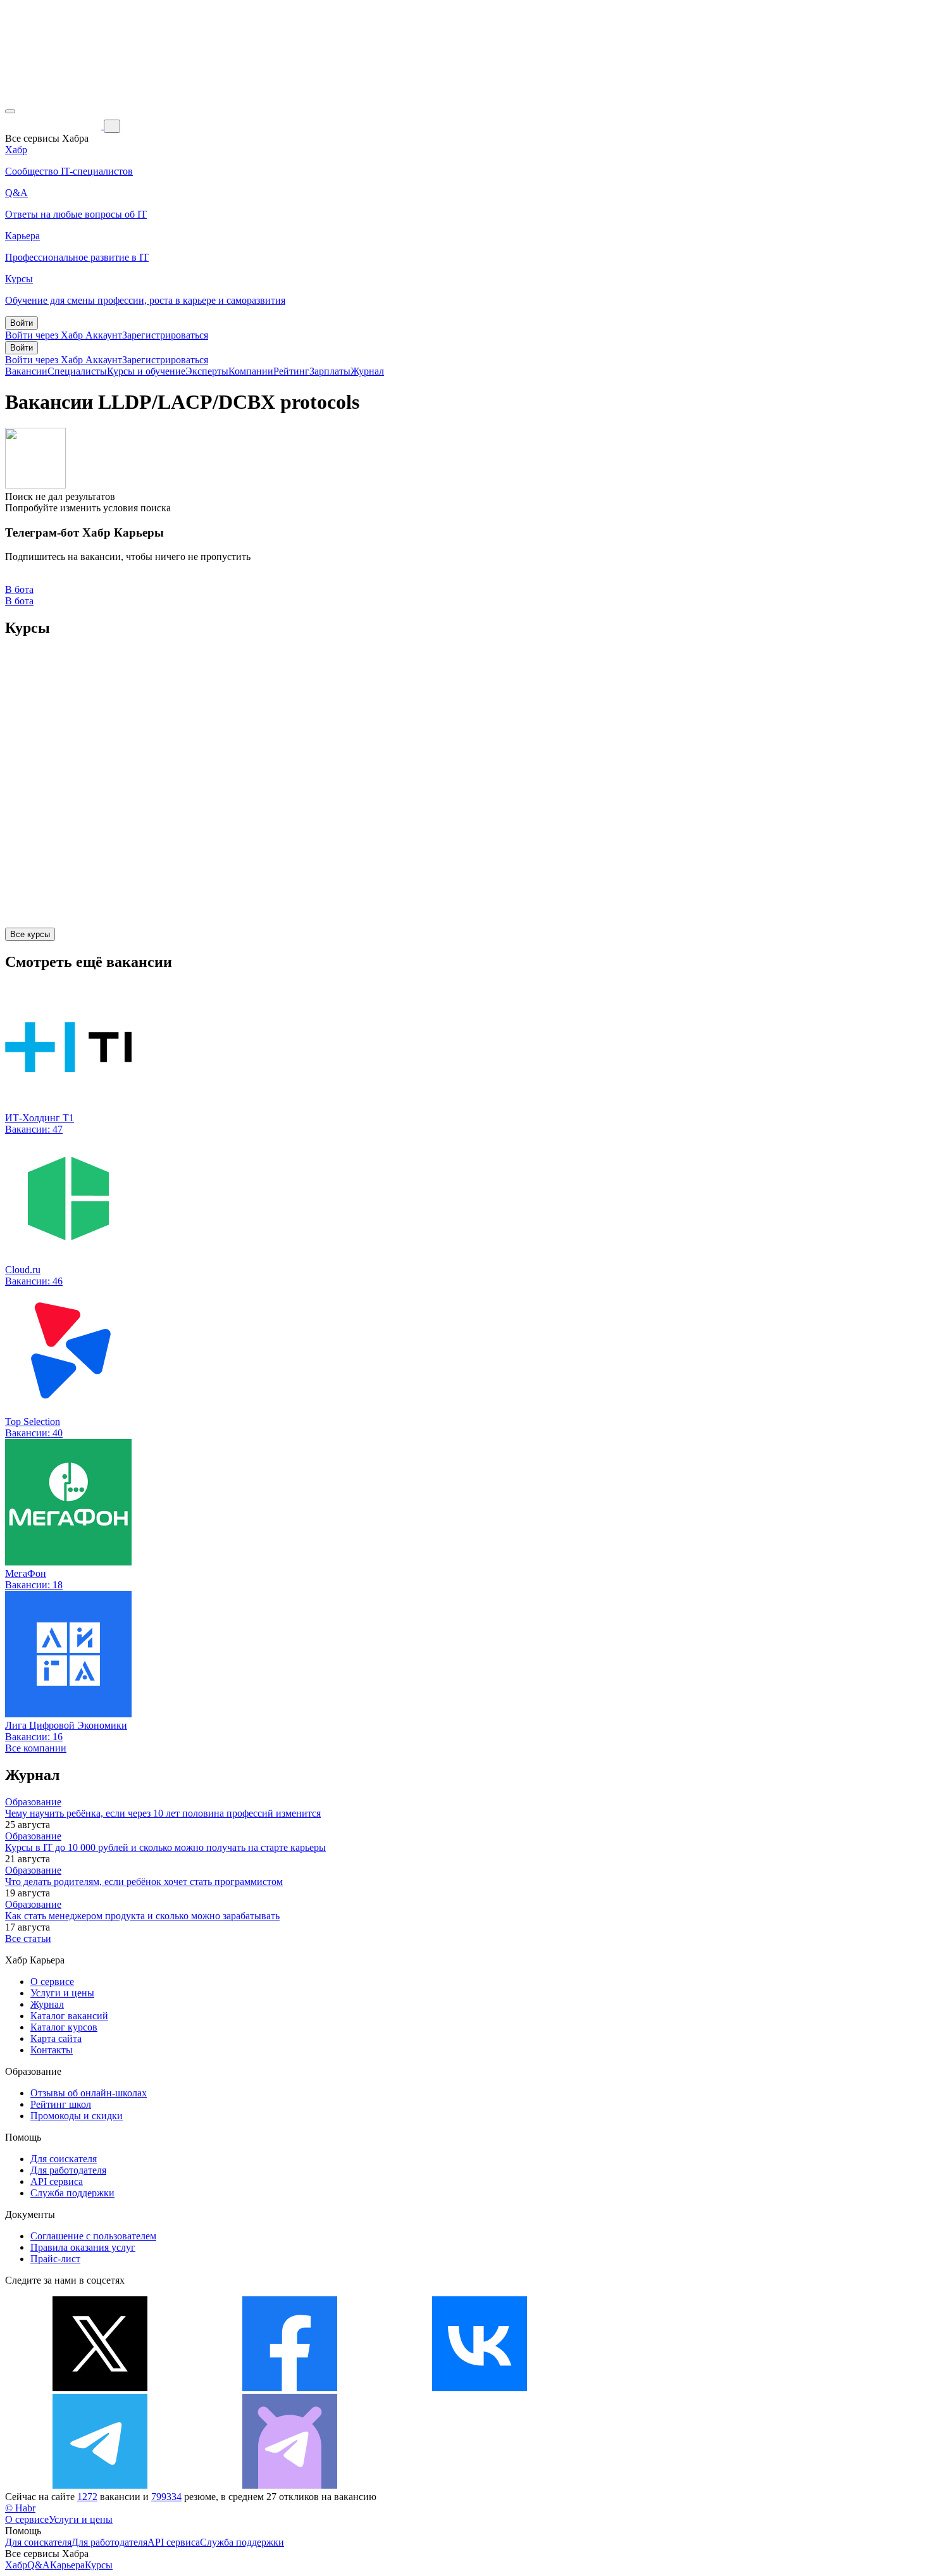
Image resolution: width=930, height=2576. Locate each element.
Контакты (52, 2050)
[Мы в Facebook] (290, 2388)
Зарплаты (330, 371)
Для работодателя (68, 2170)
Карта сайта (56, 2038)
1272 (87, 2497)
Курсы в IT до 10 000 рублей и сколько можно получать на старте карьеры (165, 1847)
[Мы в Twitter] (100, 2388)
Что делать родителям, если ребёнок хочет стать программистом (144, 1882)
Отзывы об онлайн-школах (89, 2093)
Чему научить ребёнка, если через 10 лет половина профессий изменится (163, 1813)
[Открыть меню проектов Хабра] (10, 111)
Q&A (39, 2565)
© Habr (20, 2508)
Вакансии (26, 371)
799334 (166, 2497)
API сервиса (57, 2181)
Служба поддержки (72, 2193)
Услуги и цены (62, 1993)
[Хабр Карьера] (54, 126)
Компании (251, 371)
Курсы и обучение (146, 371)
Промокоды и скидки (77, 2116)
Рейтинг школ (61, 2104)
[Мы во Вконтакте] (480, 2388)
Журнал (367, 371)
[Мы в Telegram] (100, 2485)
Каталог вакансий (69, 2016)
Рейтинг (291, 371)
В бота (19, 601)
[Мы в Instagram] (669, 2388)
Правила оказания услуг (83, 2247)
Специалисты (77, 371)
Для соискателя (64, 2159)
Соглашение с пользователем (93, 2236)
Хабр (16, 2565)
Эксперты (207, 371)
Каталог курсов (64, 2027)
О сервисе (52, 1982)
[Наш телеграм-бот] (290, 2485)
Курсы (99, 2565)
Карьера (67, 2565)
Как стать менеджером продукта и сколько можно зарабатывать (142, 1916)
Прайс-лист (55, 2259)
